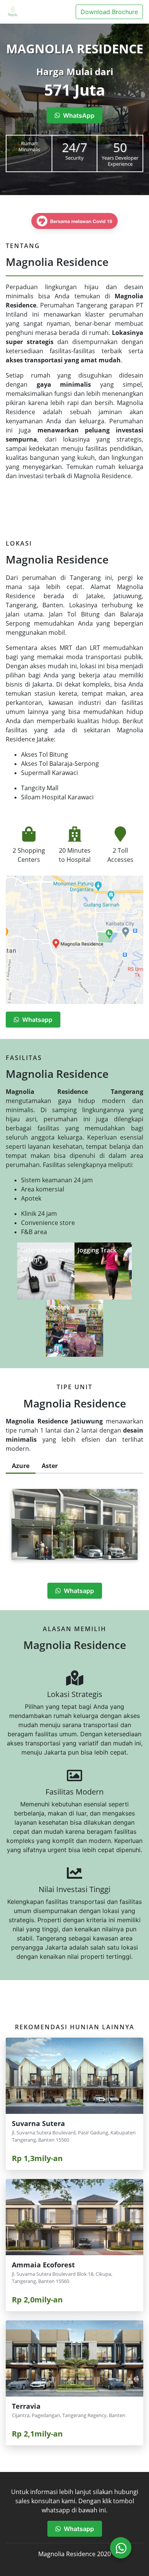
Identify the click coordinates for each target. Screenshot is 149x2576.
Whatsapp (36, 1020)
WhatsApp (77, 115)
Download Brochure (109, 12)
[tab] (21, 1467)
